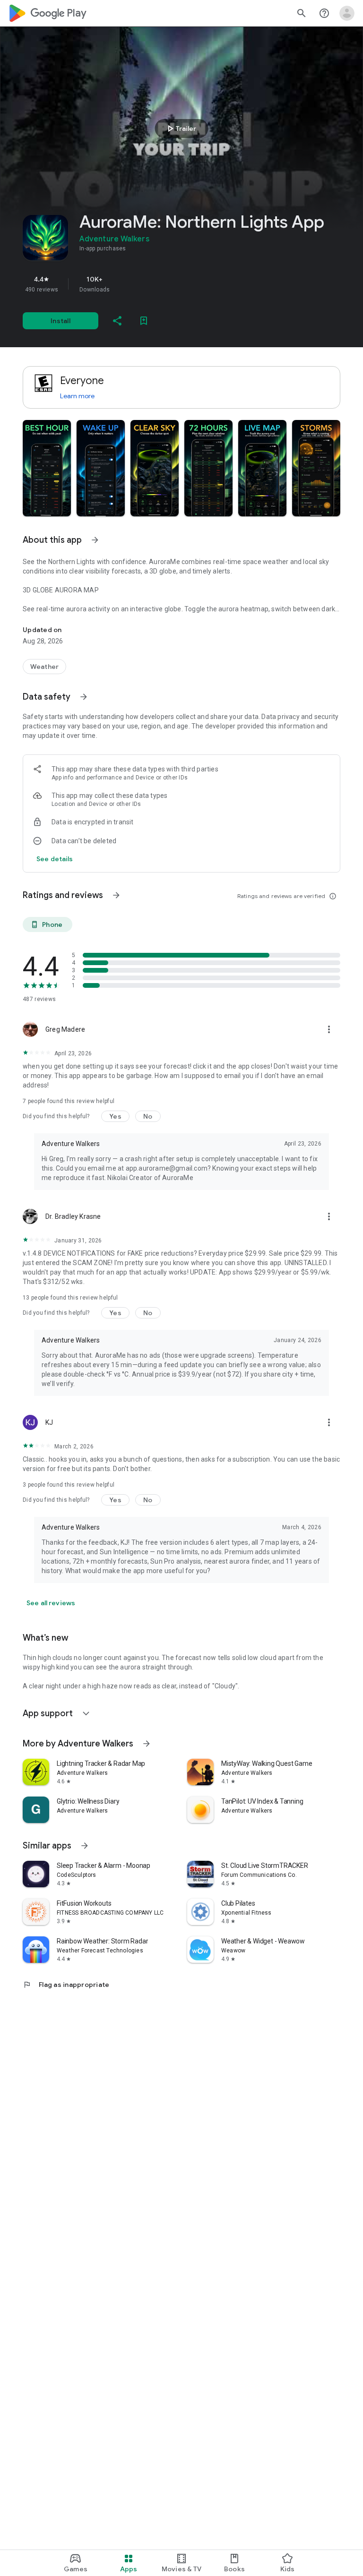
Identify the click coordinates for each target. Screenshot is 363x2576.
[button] (47, 468)
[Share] (117, 321)
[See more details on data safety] (55, 859)
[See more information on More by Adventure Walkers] (147, 1744)
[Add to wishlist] (144, 321)
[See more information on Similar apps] (85, 1846)
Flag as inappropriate (66, 1985)
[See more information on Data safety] (84, 697)
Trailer (180, 128)
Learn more (77, 396)
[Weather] (44, 667)
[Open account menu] (347, 13)
